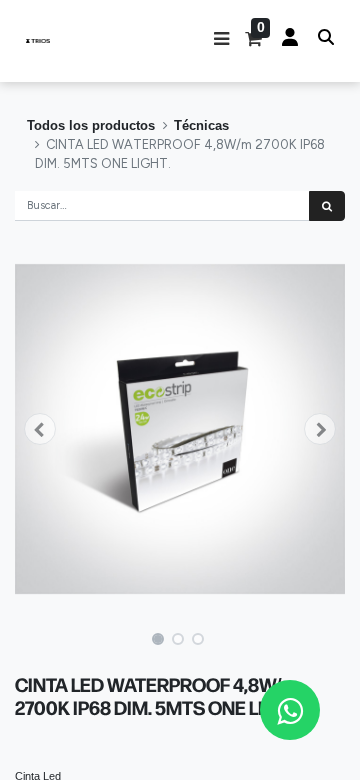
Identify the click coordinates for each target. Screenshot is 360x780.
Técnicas (201, 125)
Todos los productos (91, 125)
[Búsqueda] (327, 206)
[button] (221, 41)
